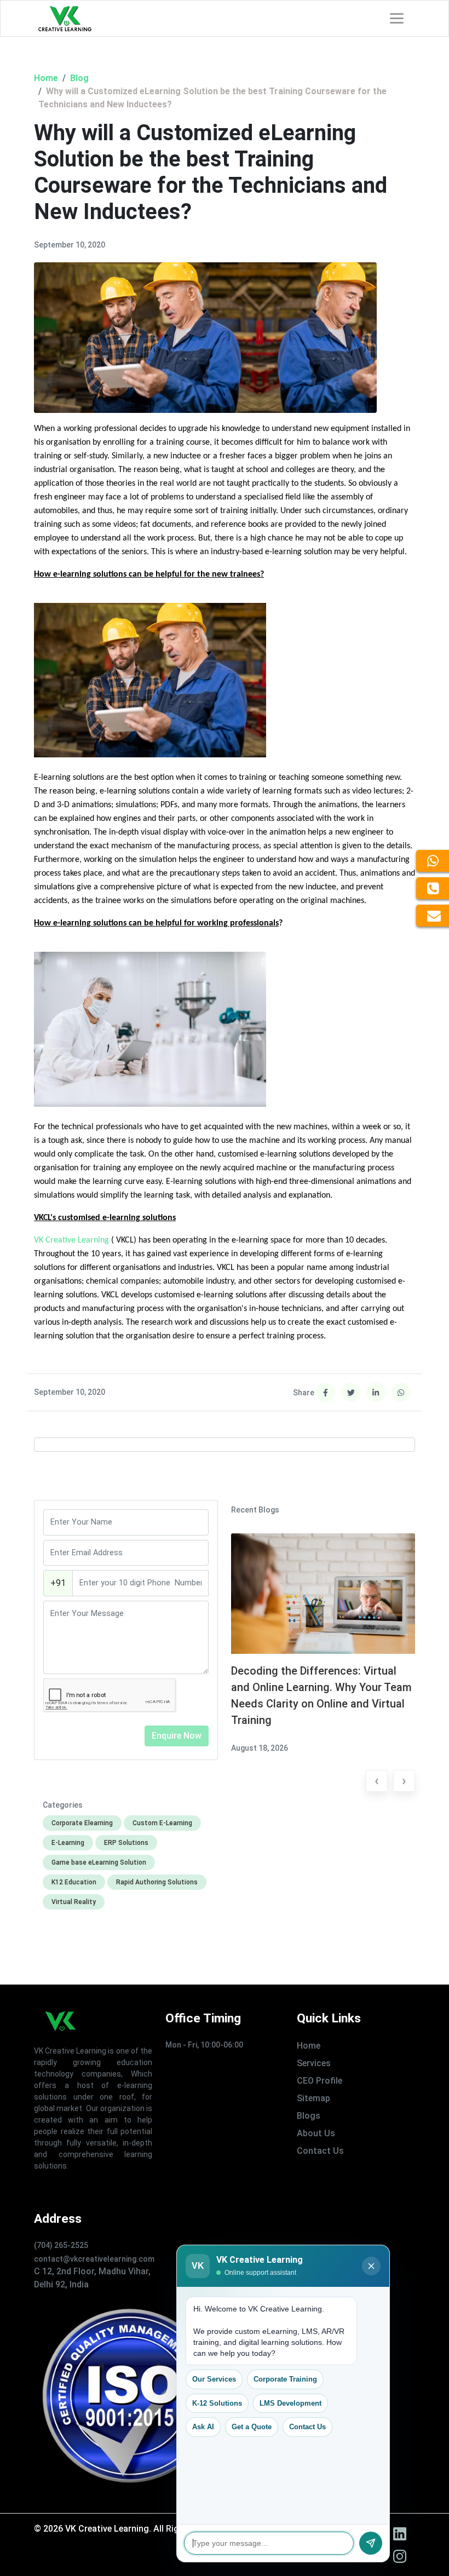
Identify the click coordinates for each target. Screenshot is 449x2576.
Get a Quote (252, 2427)
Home (46, 78)
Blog (79, 78)
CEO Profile (320, 2081)
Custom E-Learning (162, 1823)
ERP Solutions (126, 1843)
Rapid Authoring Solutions (157, 1882)
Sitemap (313, 2098)
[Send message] (371, 2543)
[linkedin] (400, 2534)
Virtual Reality (74, 1902)
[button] (377, 1783)
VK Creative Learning (71, 1240)
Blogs (309, 2116)
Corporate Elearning (82, 1823)
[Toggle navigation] (397, 18)
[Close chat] (371, 2266)
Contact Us (320, 2151)
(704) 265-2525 (61, 2245)
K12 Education (74, 1882)
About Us (316, 2133)
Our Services (214, 2379)
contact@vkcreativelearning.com (94, 2259)
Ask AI (203, 2427)
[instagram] (400, 2556)
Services (314, 2063)
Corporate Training (285, 2379)
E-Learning (68, 1843)
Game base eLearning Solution (99, 1862)
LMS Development (290, 2403)
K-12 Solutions (217, 2403)
